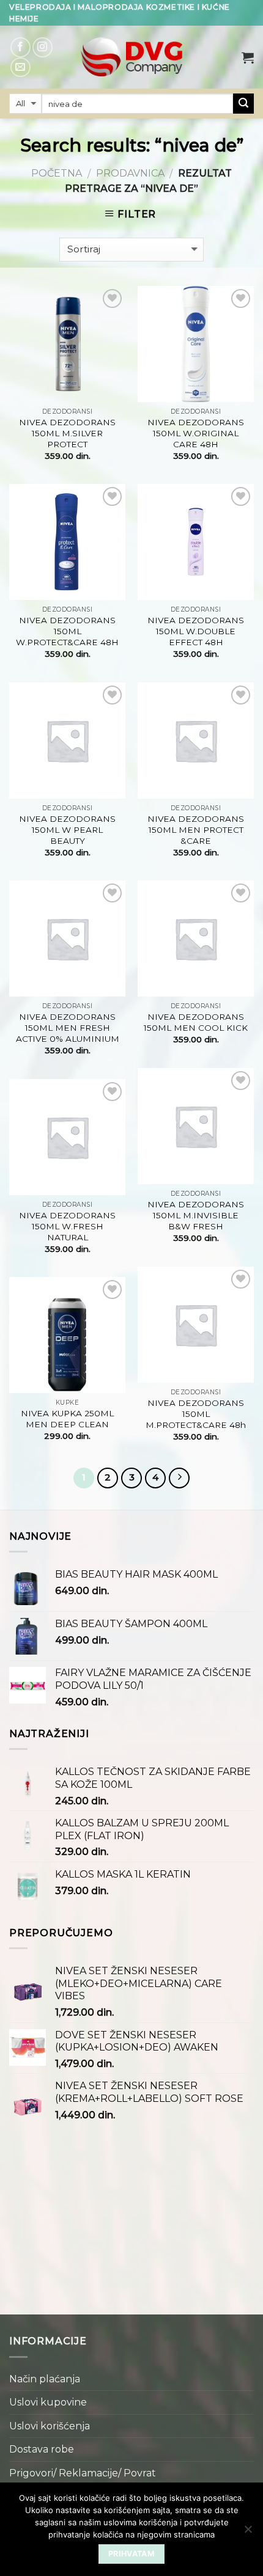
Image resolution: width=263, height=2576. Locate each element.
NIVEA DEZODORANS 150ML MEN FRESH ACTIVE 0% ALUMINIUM (68, 1027)
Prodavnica (130, 173)
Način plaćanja (45, 2379)
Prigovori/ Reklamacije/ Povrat (83, 2473)
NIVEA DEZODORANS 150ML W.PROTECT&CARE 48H (67, 631)
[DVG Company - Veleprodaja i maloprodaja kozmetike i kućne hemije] (131, 57)
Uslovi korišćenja (50, 2426)
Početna (57, 173)
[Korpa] (248, 57)
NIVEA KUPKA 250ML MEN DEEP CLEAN (67, 1419)
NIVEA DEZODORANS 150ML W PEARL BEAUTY (67, 829)
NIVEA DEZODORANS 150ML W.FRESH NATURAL (67, 1226)
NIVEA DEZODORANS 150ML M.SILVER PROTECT (67, 433)
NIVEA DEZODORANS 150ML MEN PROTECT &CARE (196, 829)
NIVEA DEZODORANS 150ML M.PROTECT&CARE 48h (196, 1414)
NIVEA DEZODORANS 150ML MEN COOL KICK (196, 1022)
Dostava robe (42, 2449)
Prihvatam (131, 2554)
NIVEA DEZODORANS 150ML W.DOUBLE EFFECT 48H (196, 631)
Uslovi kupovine (48, 2402)
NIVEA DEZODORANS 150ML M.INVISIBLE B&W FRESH (196, 1215)
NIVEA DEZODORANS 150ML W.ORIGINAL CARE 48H (196, 433)
